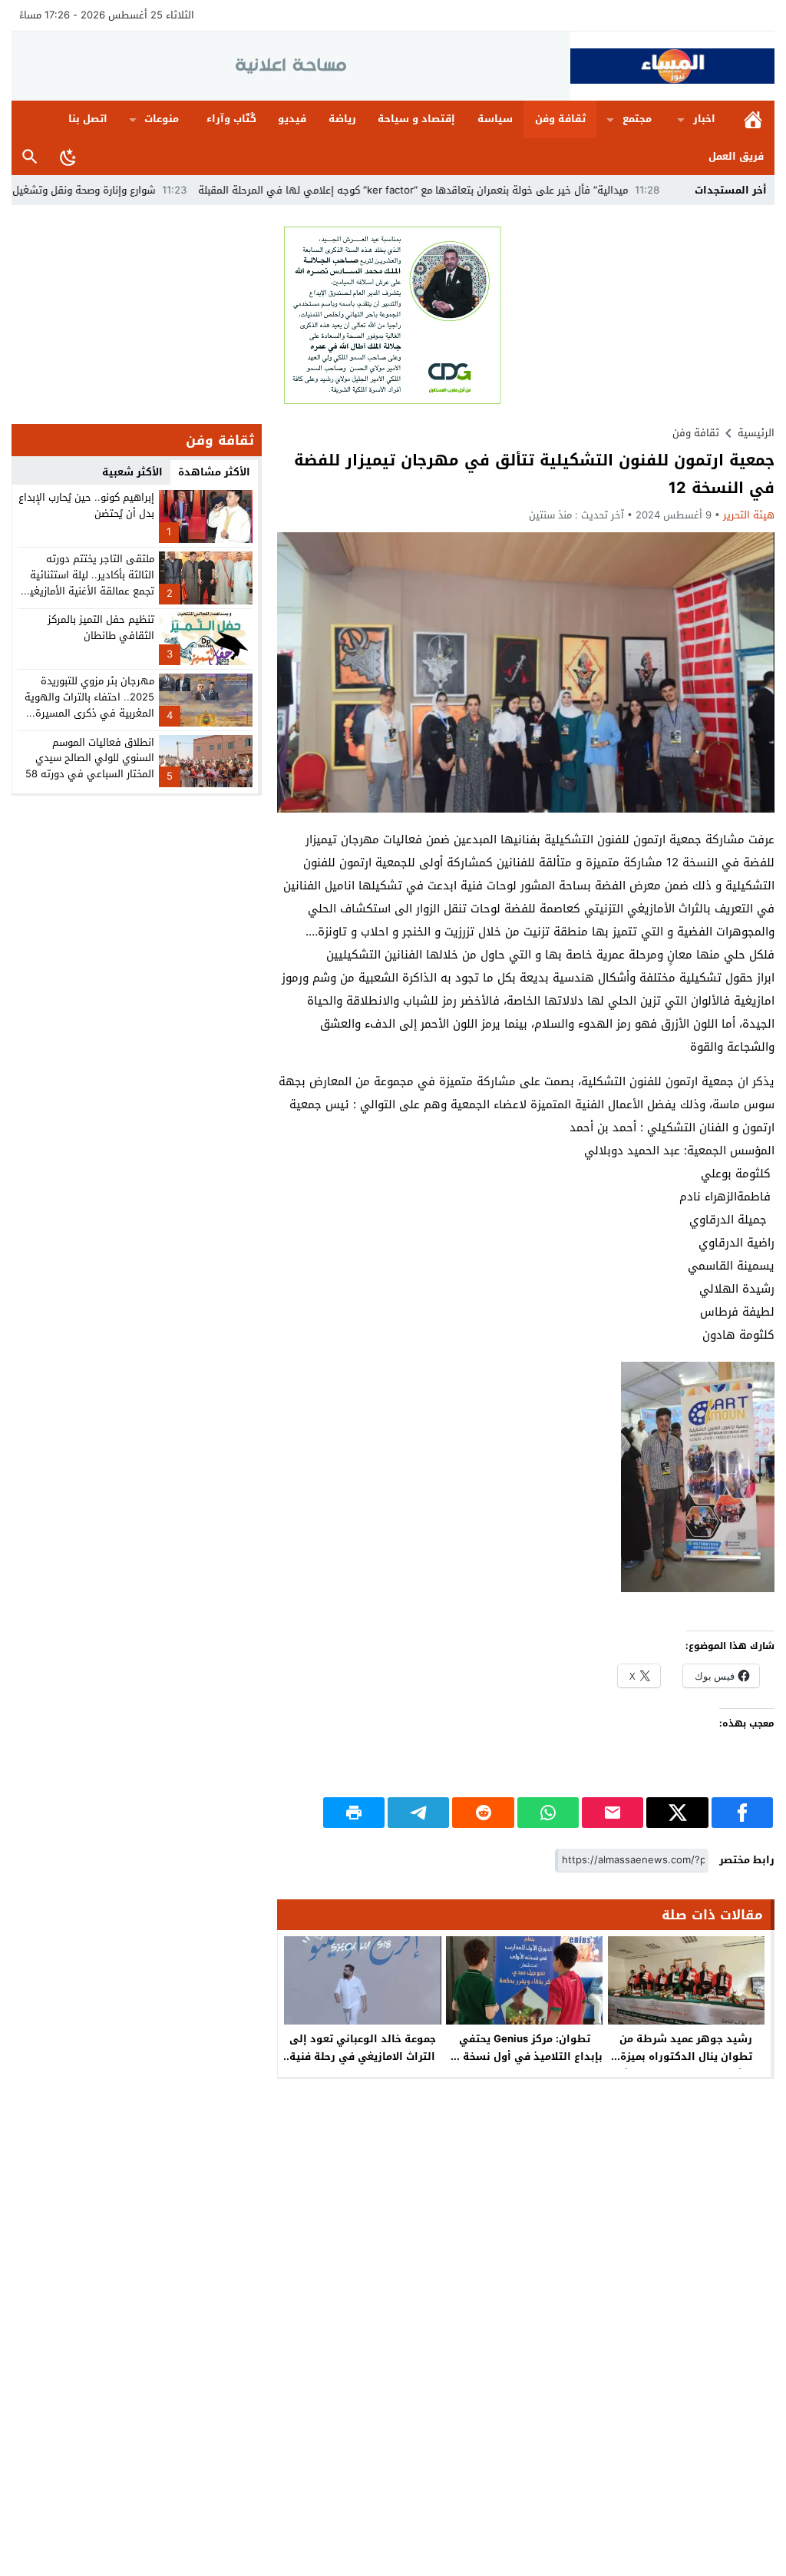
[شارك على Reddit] (483, 1813)
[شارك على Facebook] (742, 1813)
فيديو (292, 119)
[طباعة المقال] (354, 1813)
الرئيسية (753, 119)
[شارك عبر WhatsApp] (548, 1813)
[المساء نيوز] (672, 66)
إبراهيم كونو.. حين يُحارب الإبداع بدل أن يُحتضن (86, 505)
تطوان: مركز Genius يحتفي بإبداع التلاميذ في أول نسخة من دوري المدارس (524, 2056)
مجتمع (637, 119)
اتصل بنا (88, 119)
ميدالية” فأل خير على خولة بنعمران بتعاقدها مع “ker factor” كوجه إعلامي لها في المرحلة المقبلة (487, 190)
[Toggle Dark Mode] (68, 157)
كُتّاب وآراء (231, 119)
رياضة (342, 119)
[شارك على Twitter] (677, 1813)
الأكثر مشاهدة (214, 472)
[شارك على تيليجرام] (418, 1813)
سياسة (495, 119)
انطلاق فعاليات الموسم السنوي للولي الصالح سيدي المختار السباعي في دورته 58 (90, 758)
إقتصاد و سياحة (416, 119)
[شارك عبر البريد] (613, 1813)
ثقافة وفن (560, 119)
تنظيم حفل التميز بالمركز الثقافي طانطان (101, 627)
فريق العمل (736, 156)
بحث (30, 157)
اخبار (704, 119)
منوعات (162, 119)
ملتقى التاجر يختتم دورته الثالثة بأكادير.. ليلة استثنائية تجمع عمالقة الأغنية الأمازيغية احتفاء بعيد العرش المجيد (89, 583)
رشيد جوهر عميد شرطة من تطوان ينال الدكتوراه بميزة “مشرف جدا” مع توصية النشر (686, 2056)
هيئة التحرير (749, 515)
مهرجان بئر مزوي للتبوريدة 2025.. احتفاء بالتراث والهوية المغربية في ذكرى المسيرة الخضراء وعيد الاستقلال (89, 705)
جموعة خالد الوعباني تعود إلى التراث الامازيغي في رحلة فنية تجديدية (363, 2056)
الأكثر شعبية (132, 472)
